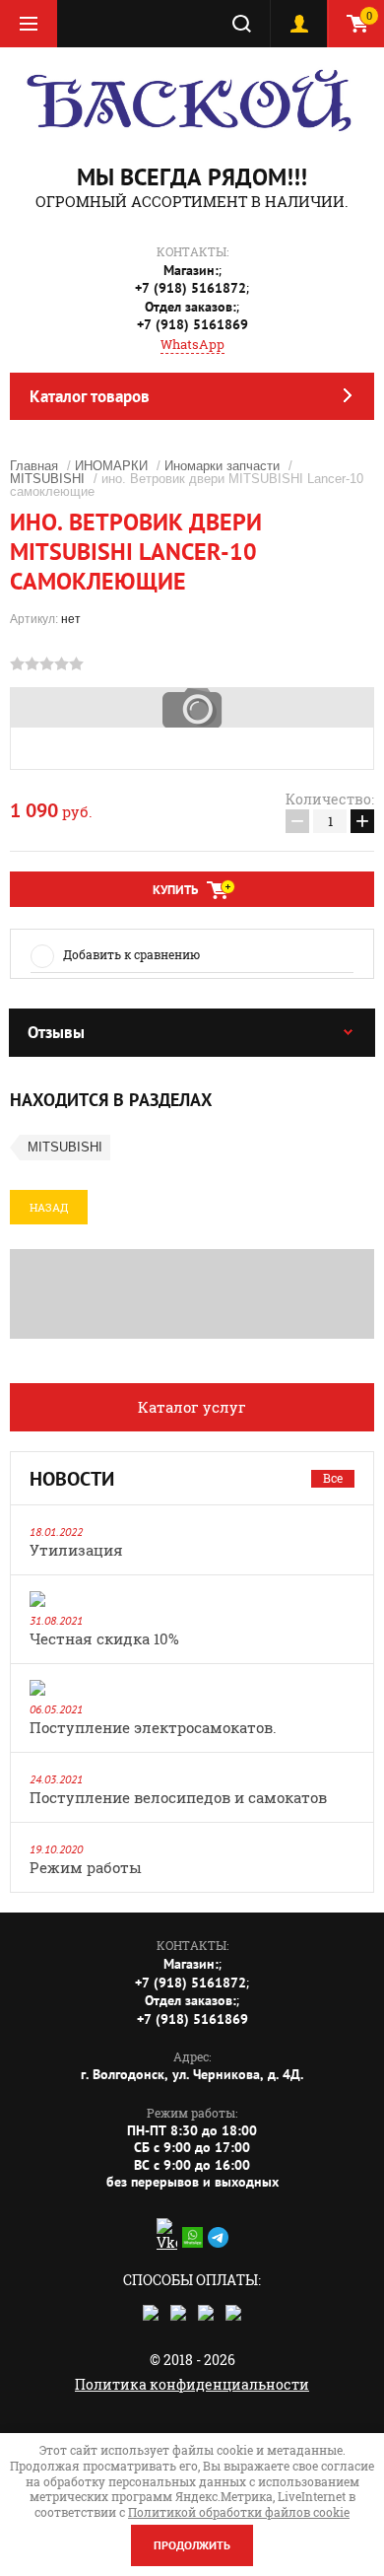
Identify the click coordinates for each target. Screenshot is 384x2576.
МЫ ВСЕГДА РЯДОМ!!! (192, 177)
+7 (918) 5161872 (191, 288)
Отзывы (56, 1032)
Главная (34, 466)
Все (333, 1478)
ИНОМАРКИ (111, 466)
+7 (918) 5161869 (192, 324)
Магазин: (191, 270)
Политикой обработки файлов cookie (239, 2512)
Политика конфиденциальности (192, 2384)
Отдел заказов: (191, 307)
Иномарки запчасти (222, 466)
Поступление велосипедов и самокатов (178, 1797)
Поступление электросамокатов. (153, 1727)
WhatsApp (192, 344)
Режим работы (86, 1867)
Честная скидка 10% (104, 1638)
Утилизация (76, 1550)
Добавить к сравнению (131, 954)
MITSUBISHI (47, 479)
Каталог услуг (192, 1407)
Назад (49, 1207)
